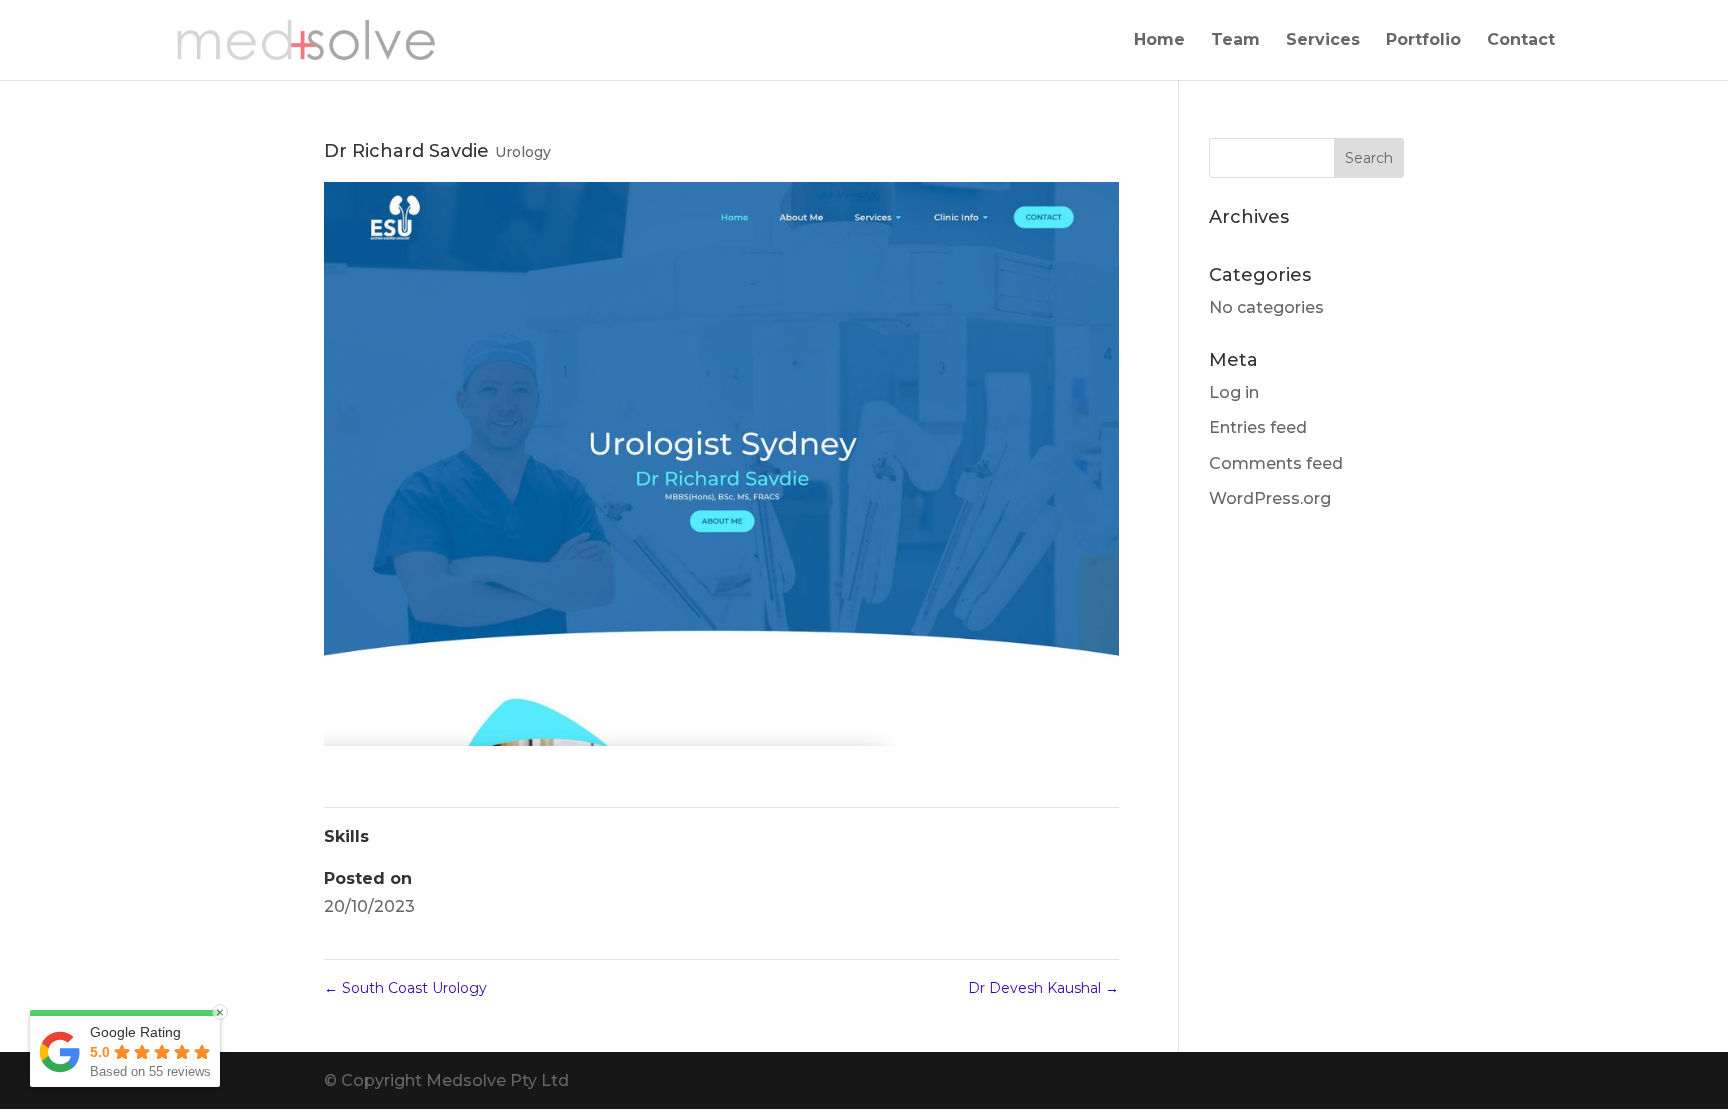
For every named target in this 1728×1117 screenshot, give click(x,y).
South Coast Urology (405, 988)
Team (1235, 41)
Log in (1234, 392)
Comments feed (1276, 463)
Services (1323, 41)
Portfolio (1423, 41)
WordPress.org (1270, 498)
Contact (1521, 41)
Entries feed (1258, 427)
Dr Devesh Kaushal (1043, 988)
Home (1159, 41)
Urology (523, 152)
